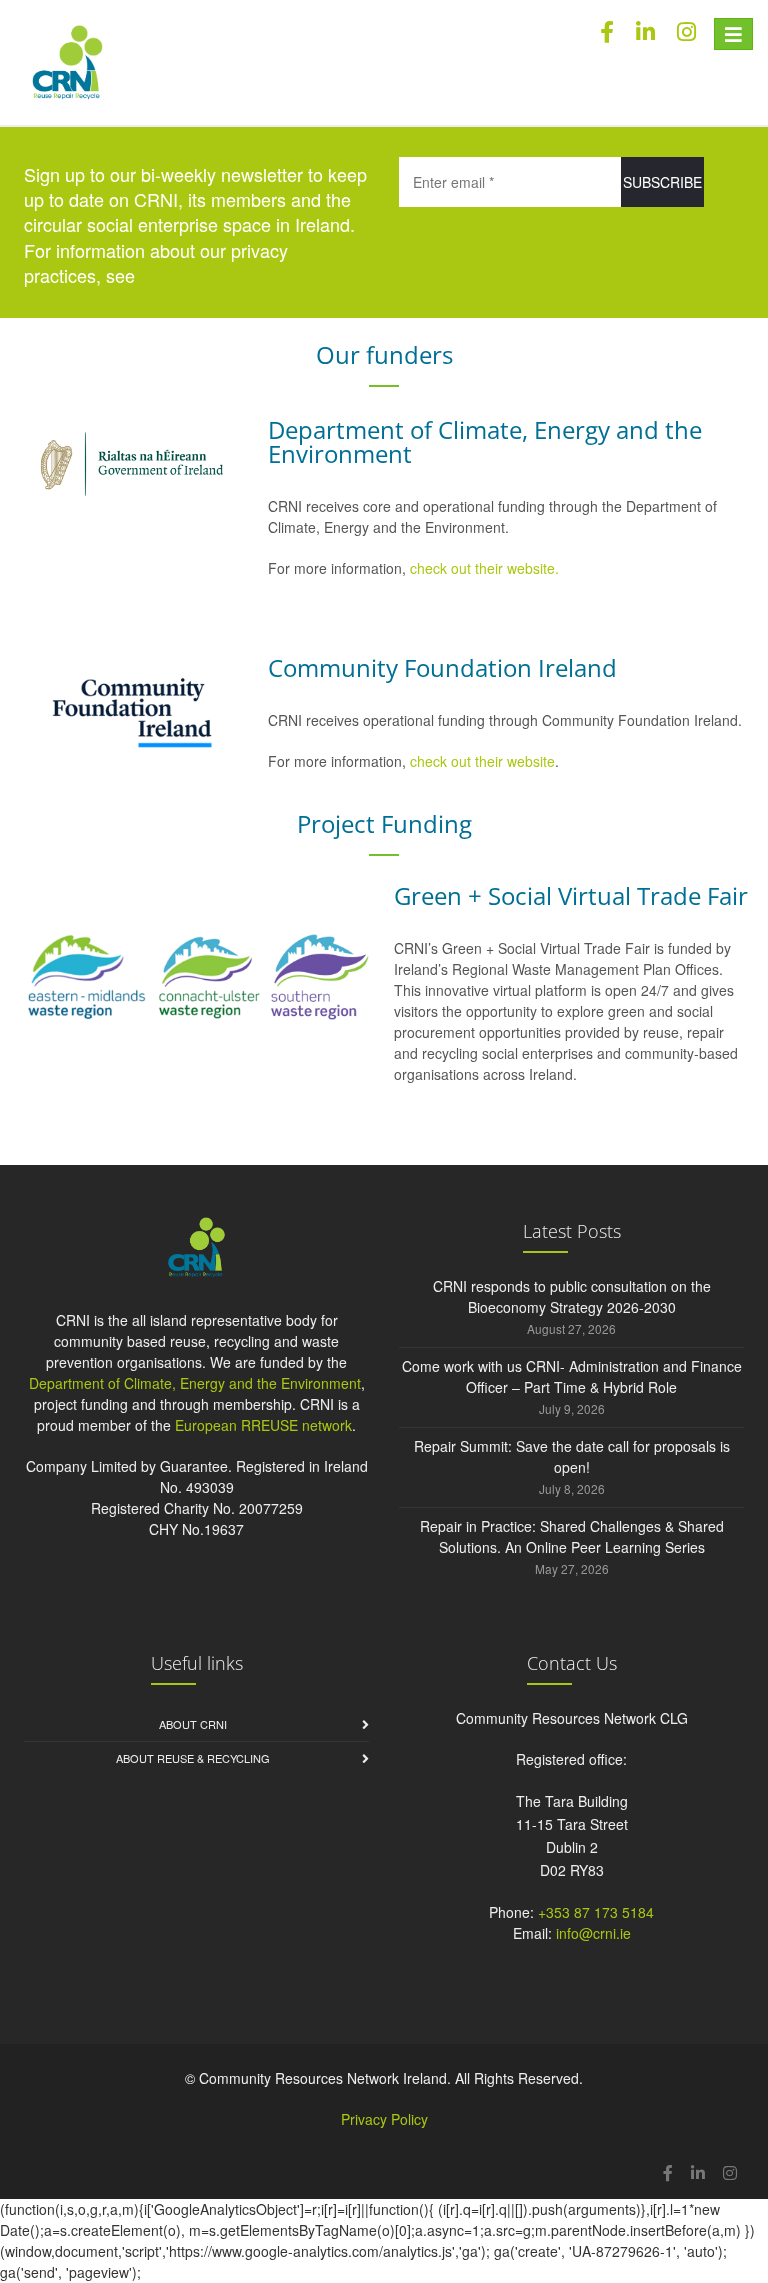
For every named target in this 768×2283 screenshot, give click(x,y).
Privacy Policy (384, 2119)
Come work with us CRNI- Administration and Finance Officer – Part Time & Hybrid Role (572, 1376)
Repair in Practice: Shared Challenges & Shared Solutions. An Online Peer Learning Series (572, 1536)
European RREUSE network (263, 1425)
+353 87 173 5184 (596, 1912)
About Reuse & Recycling (193, 1758)
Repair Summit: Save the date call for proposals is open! (572, 1456)
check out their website (482, 761)
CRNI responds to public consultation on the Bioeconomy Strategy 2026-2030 (572, 1296)
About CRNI (193, 1724)
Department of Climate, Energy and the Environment (195, 1383)
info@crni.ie (593, 1933)
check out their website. (486, 568)
